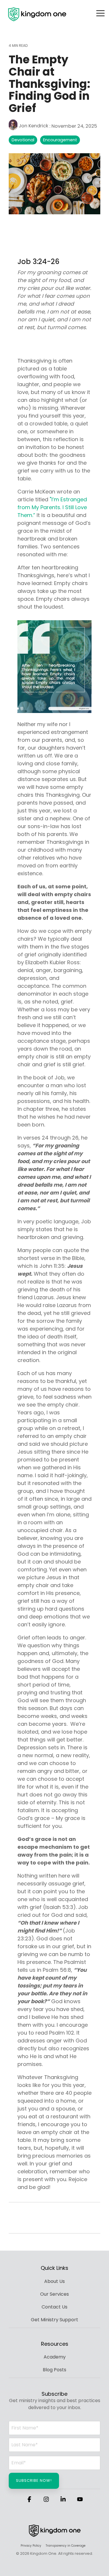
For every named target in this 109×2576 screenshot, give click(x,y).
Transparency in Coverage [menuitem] (66, 2546)
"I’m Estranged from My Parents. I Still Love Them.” (52, 507)
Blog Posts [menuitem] (54, 2370)
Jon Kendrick (33, 126)
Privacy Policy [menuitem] (31, 2546)
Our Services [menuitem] (54, 2294)
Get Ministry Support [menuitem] (54, 2320)
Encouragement (60, 140)
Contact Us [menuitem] (54, 2307)
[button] (100, 13)
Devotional (23, 140)
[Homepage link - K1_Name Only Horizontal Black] (55, 2536)
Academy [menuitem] (55, 2357)
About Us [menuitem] (54, 2281)
